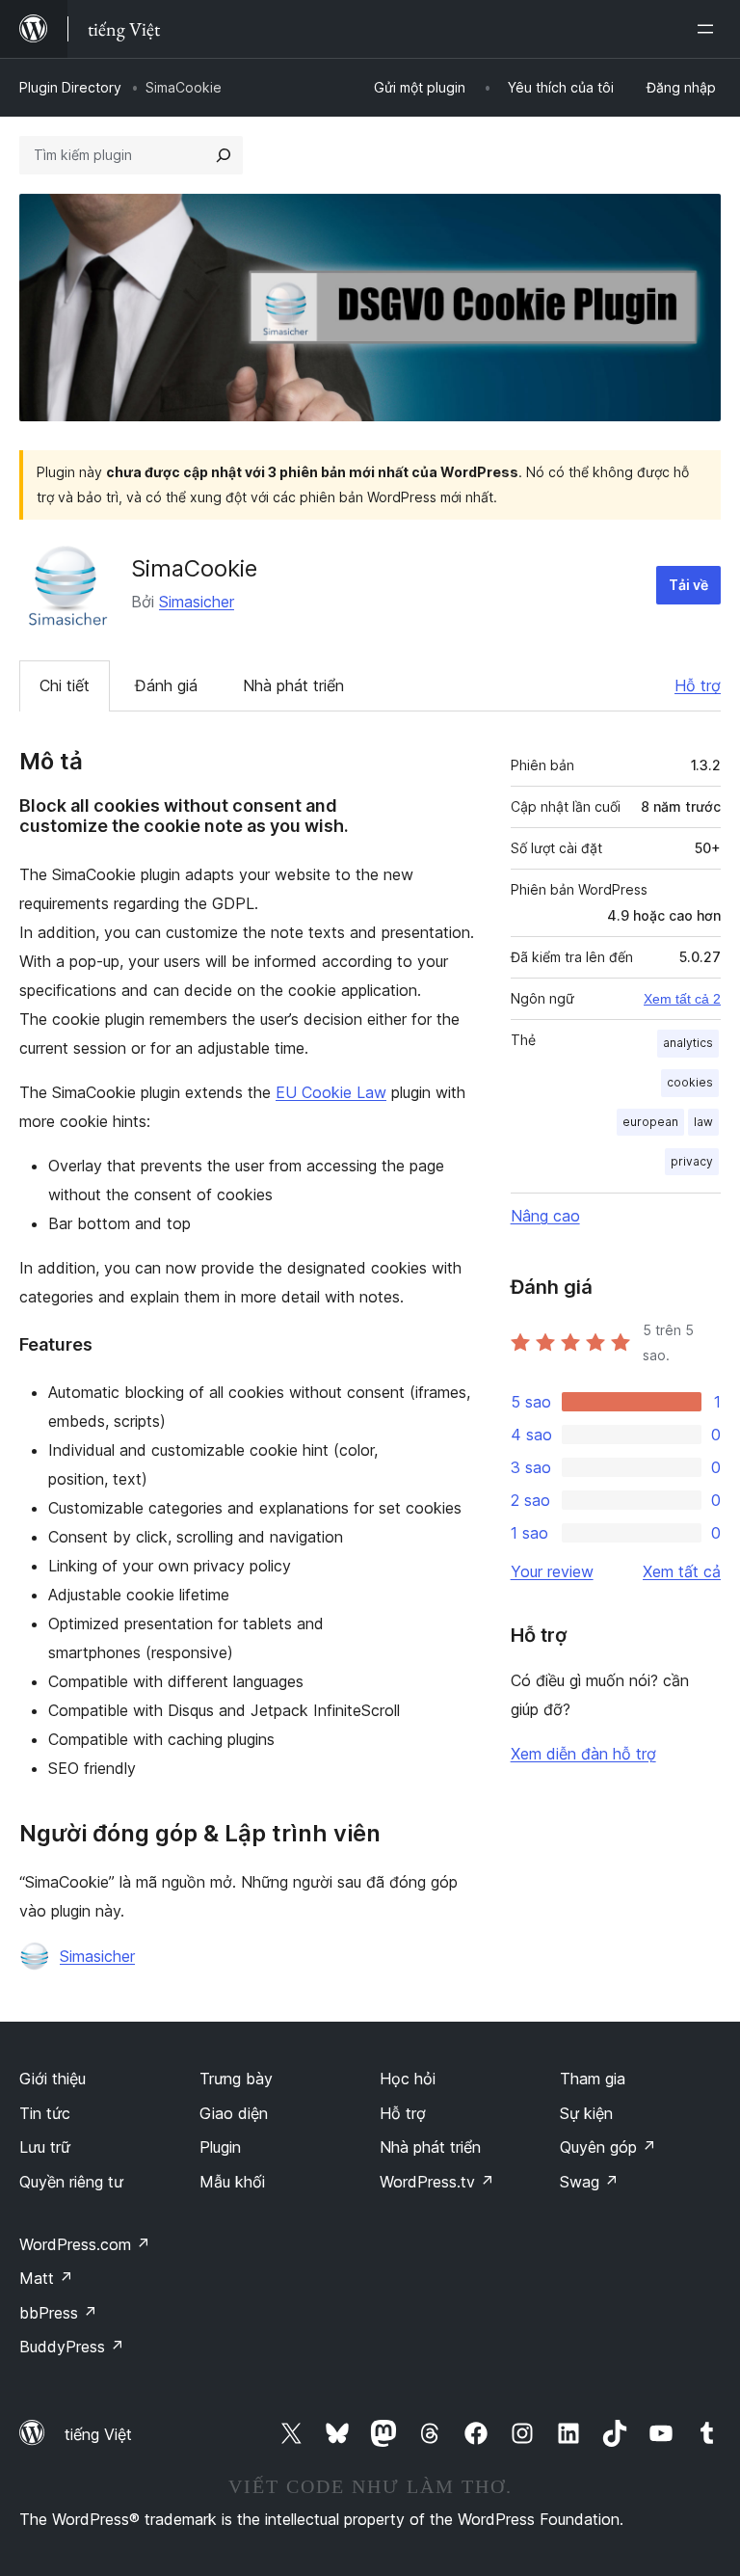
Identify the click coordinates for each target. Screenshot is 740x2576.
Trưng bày (236, 2079)
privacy (692, 1161)
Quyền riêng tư (71, 2182)
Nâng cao (545, 1216)
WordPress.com (85, 2244)
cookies (690, 1082)
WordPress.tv (437, 2182)
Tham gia (593, 2079)
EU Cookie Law (331, 1092)
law (703, 1122)
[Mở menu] (709, 29)
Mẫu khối (232, 2182)
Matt (46, 2278)
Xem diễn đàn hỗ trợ (583, 1754)
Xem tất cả (682, 1571)
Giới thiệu (53, 2079)
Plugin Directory (70, 87)
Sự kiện (586, 2113)
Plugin (220, 2147)
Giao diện (234, 2113)
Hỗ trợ (698, 685)
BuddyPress (72, 2347)
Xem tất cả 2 (682, 999)
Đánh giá (166, 685)
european (650, 1122)
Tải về (688, 585)
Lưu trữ (45, 2147)
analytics (688, 1043)
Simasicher (197, 602)
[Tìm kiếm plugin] (224, 155)
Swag (589, 2182)
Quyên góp (608, 2147)
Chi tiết (65, 685)
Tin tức (45, 2113)
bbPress (58, 2313)
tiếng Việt (98, 2434)
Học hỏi (408, 2079)
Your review (552, 1571)
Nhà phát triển (293, 685)
